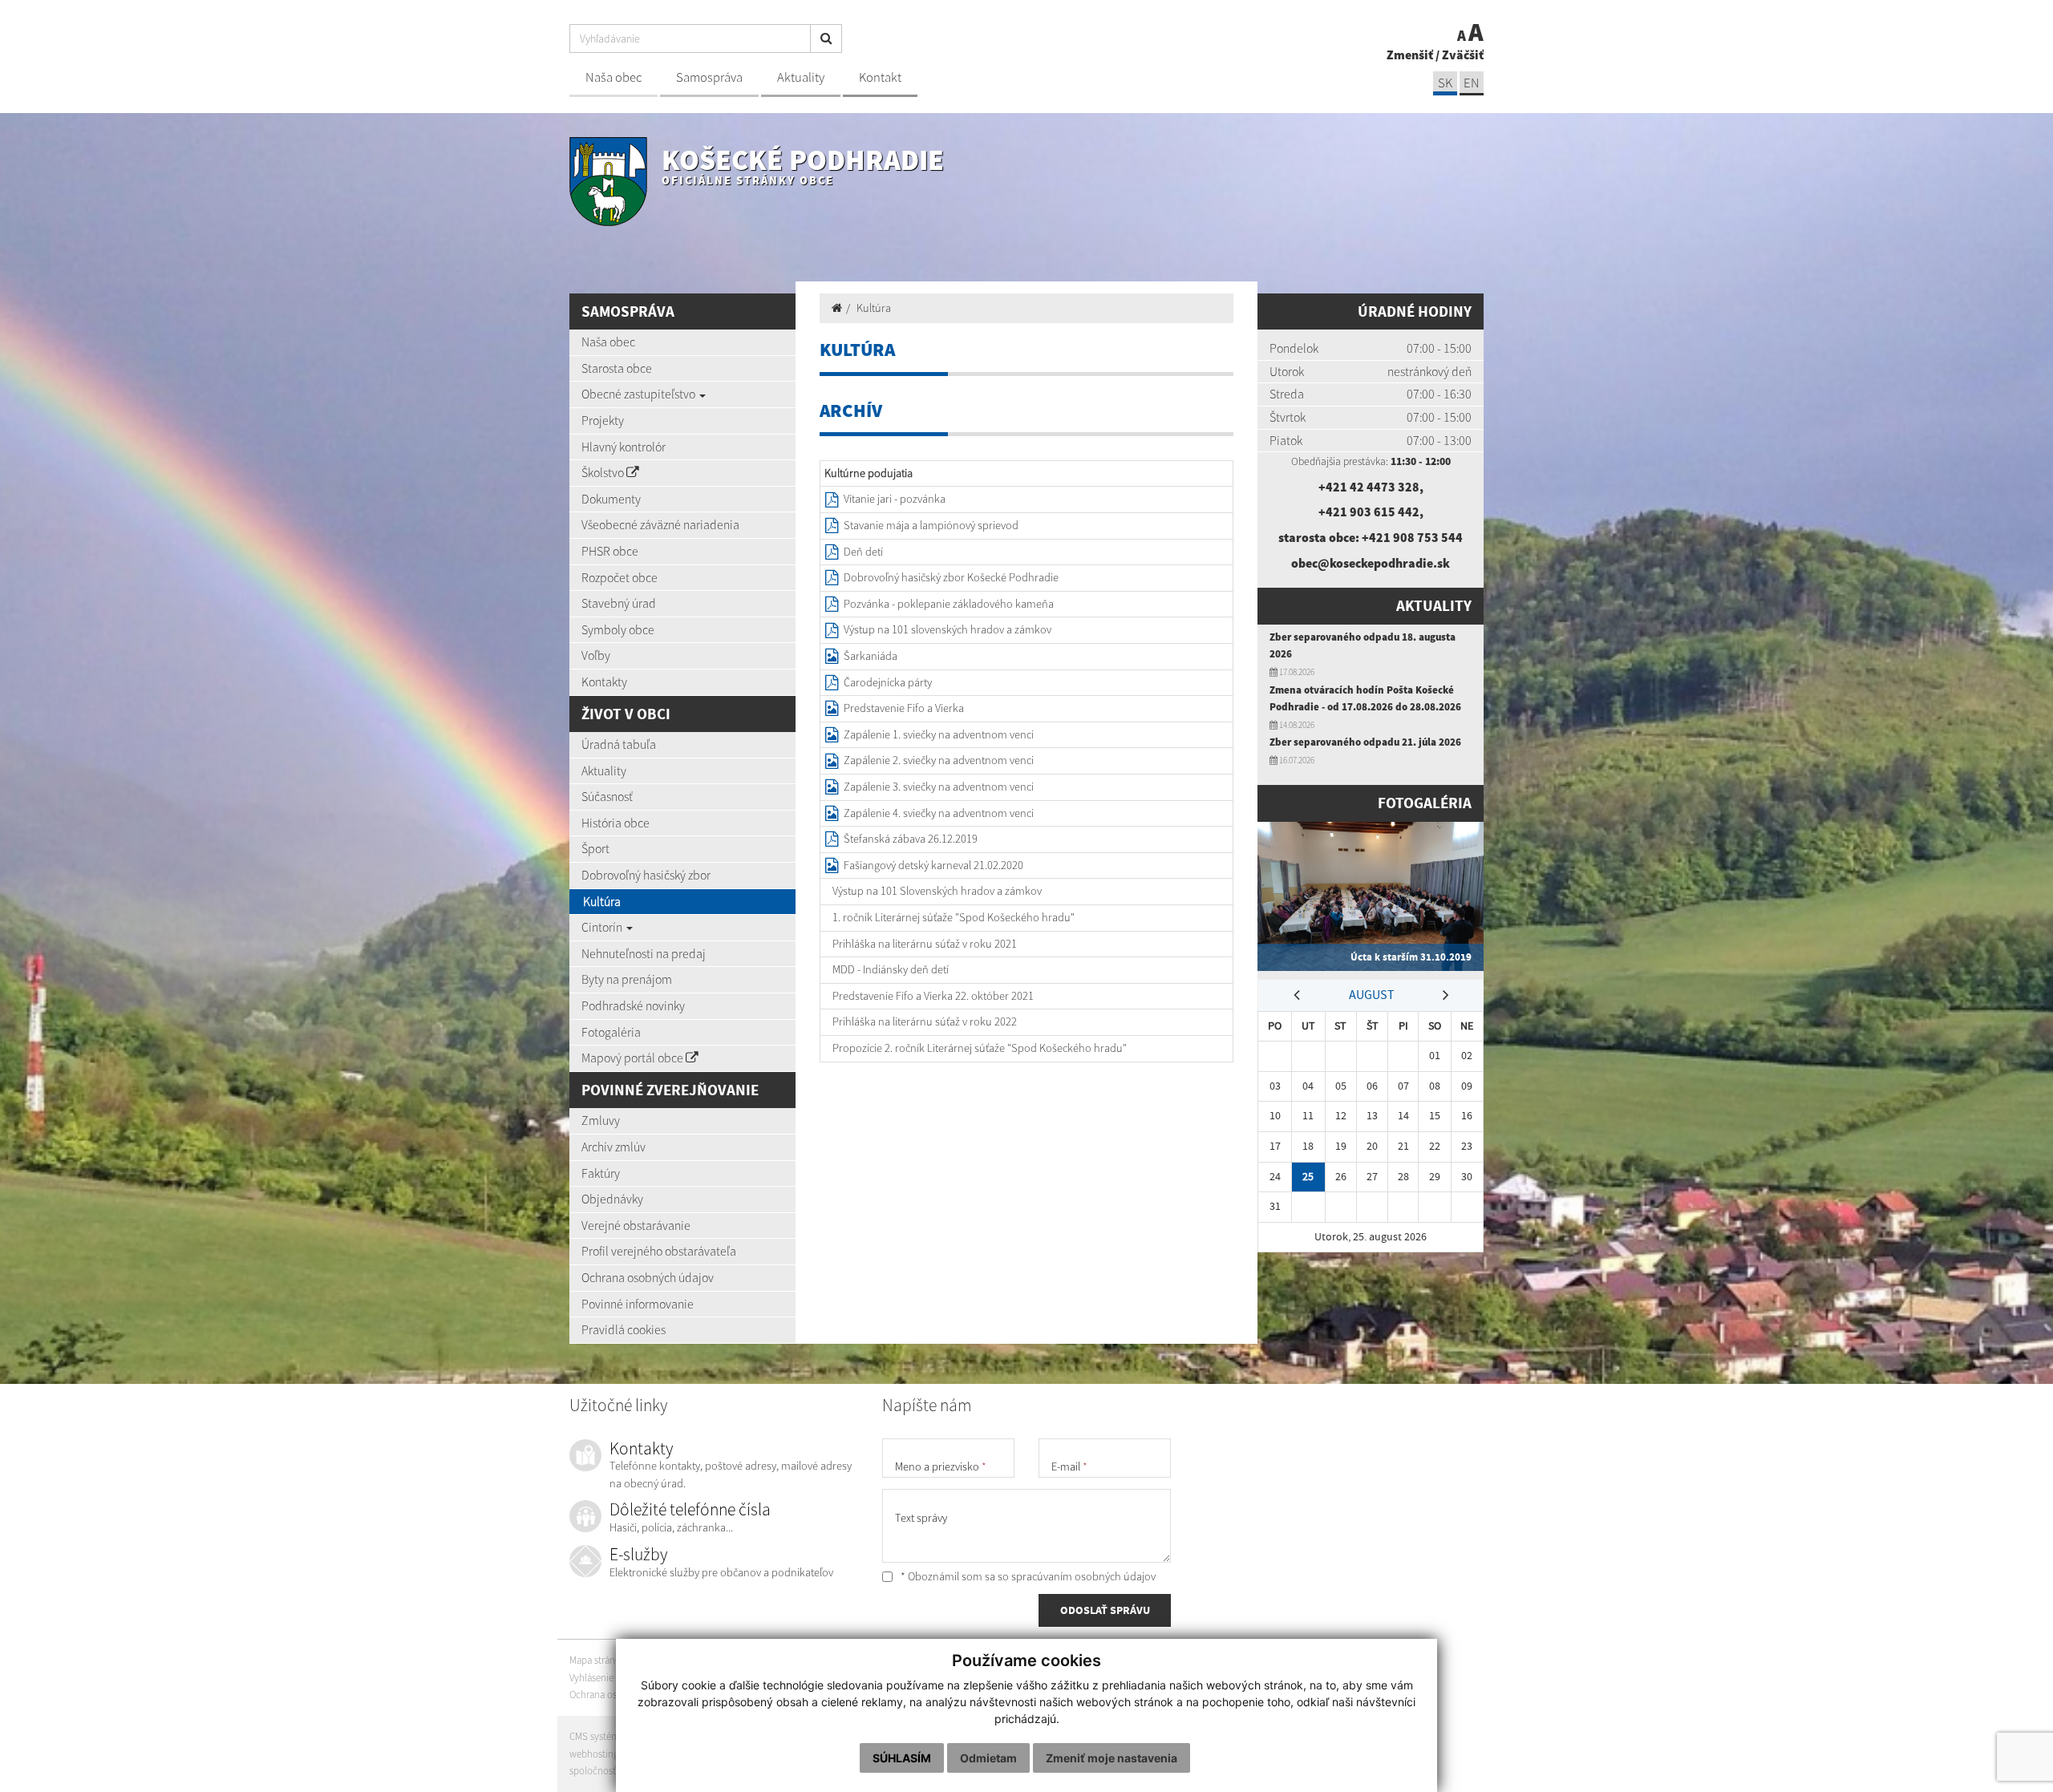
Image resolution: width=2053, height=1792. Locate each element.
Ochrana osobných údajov (648, 1277)
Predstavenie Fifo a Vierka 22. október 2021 (933, 996)
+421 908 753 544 (1412, 537)
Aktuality (801, 77)
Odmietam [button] (988, 1758)
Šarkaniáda (871, 656)
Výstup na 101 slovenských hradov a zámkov (948, 629)
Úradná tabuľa (619, 744)
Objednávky (612, 1199)
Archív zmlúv (613, 1147)
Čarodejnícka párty (888, 682)
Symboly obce (618, 629)
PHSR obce (610, 551)
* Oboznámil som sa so (1027, 1576)
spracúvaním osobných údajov (1083, 1576)
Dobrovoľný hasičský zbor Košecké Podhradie (951, 577)
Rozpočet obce (620, 577)
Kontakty (604, 682)
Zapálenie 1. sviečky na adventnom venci (939, 734)
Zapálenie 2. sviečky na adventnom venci (939, 760)
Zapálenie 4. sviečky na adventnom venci (939, 813)
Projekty (603, 420)
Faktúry (601, 1173)
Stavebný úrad (619, 603)
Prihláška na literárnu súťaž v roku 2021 (925, 944)
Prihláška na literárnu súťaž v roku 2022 (925, 1021)
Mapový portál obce (634, 1058)
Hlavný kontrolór (624, 447)
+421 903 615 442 (1369, 512)
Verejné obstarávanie (636, 1225)
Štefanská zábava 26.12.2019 (911, 839)
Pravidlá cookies (624, 1329)
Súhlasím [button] (902, 1758)
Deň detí (863, 552)
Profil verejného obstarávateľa (659, 1251)
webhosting (594, 1754)
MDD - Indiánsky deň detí (891, 969)
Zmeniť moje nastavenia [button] (1112, 1758)
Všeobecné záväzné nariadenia (660, 524)
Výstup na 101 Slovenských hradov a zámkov (937, 891)
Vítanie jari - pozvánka (895, 499)
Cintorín (603, 927)
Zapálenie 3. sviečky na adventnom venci (939, 787)
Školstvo (604, 472)
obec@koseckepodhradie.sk (1371, 563)
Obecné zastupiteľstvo (640, 394)
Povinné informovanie (638, 1304)
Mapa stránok (597, 1660)
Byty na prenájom (627, 979)
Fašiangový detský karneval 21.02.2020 (933, 865)
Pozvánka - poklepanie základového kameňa (949, 604)
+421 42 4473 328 (1369, 487)
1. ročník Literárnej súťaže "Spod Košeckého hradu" (954, 917)
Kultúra (602, 901)
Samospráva (709, 77)
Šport (595, 848)
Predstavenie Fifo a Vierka (904, 708)
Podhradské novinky (633, 1005)
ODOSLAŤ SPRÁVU (1105, 1610)
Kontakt (880, 77)
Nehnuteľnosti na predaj (644, 953)
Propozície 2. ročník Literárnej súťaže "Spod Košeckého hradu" (980, 1048)
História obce (615, 823)
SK (1445, 83)
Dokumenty (611, 499)
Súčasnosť (607, 796)
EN (1472, 83)
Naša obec (613, 77)
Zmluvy (601, 1120)
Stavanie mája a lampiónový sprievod (931, 525)
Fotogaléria (611, 1032)
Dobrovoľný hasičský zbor (646, 875)
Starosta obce (617, 368)
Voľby (596, 655)
